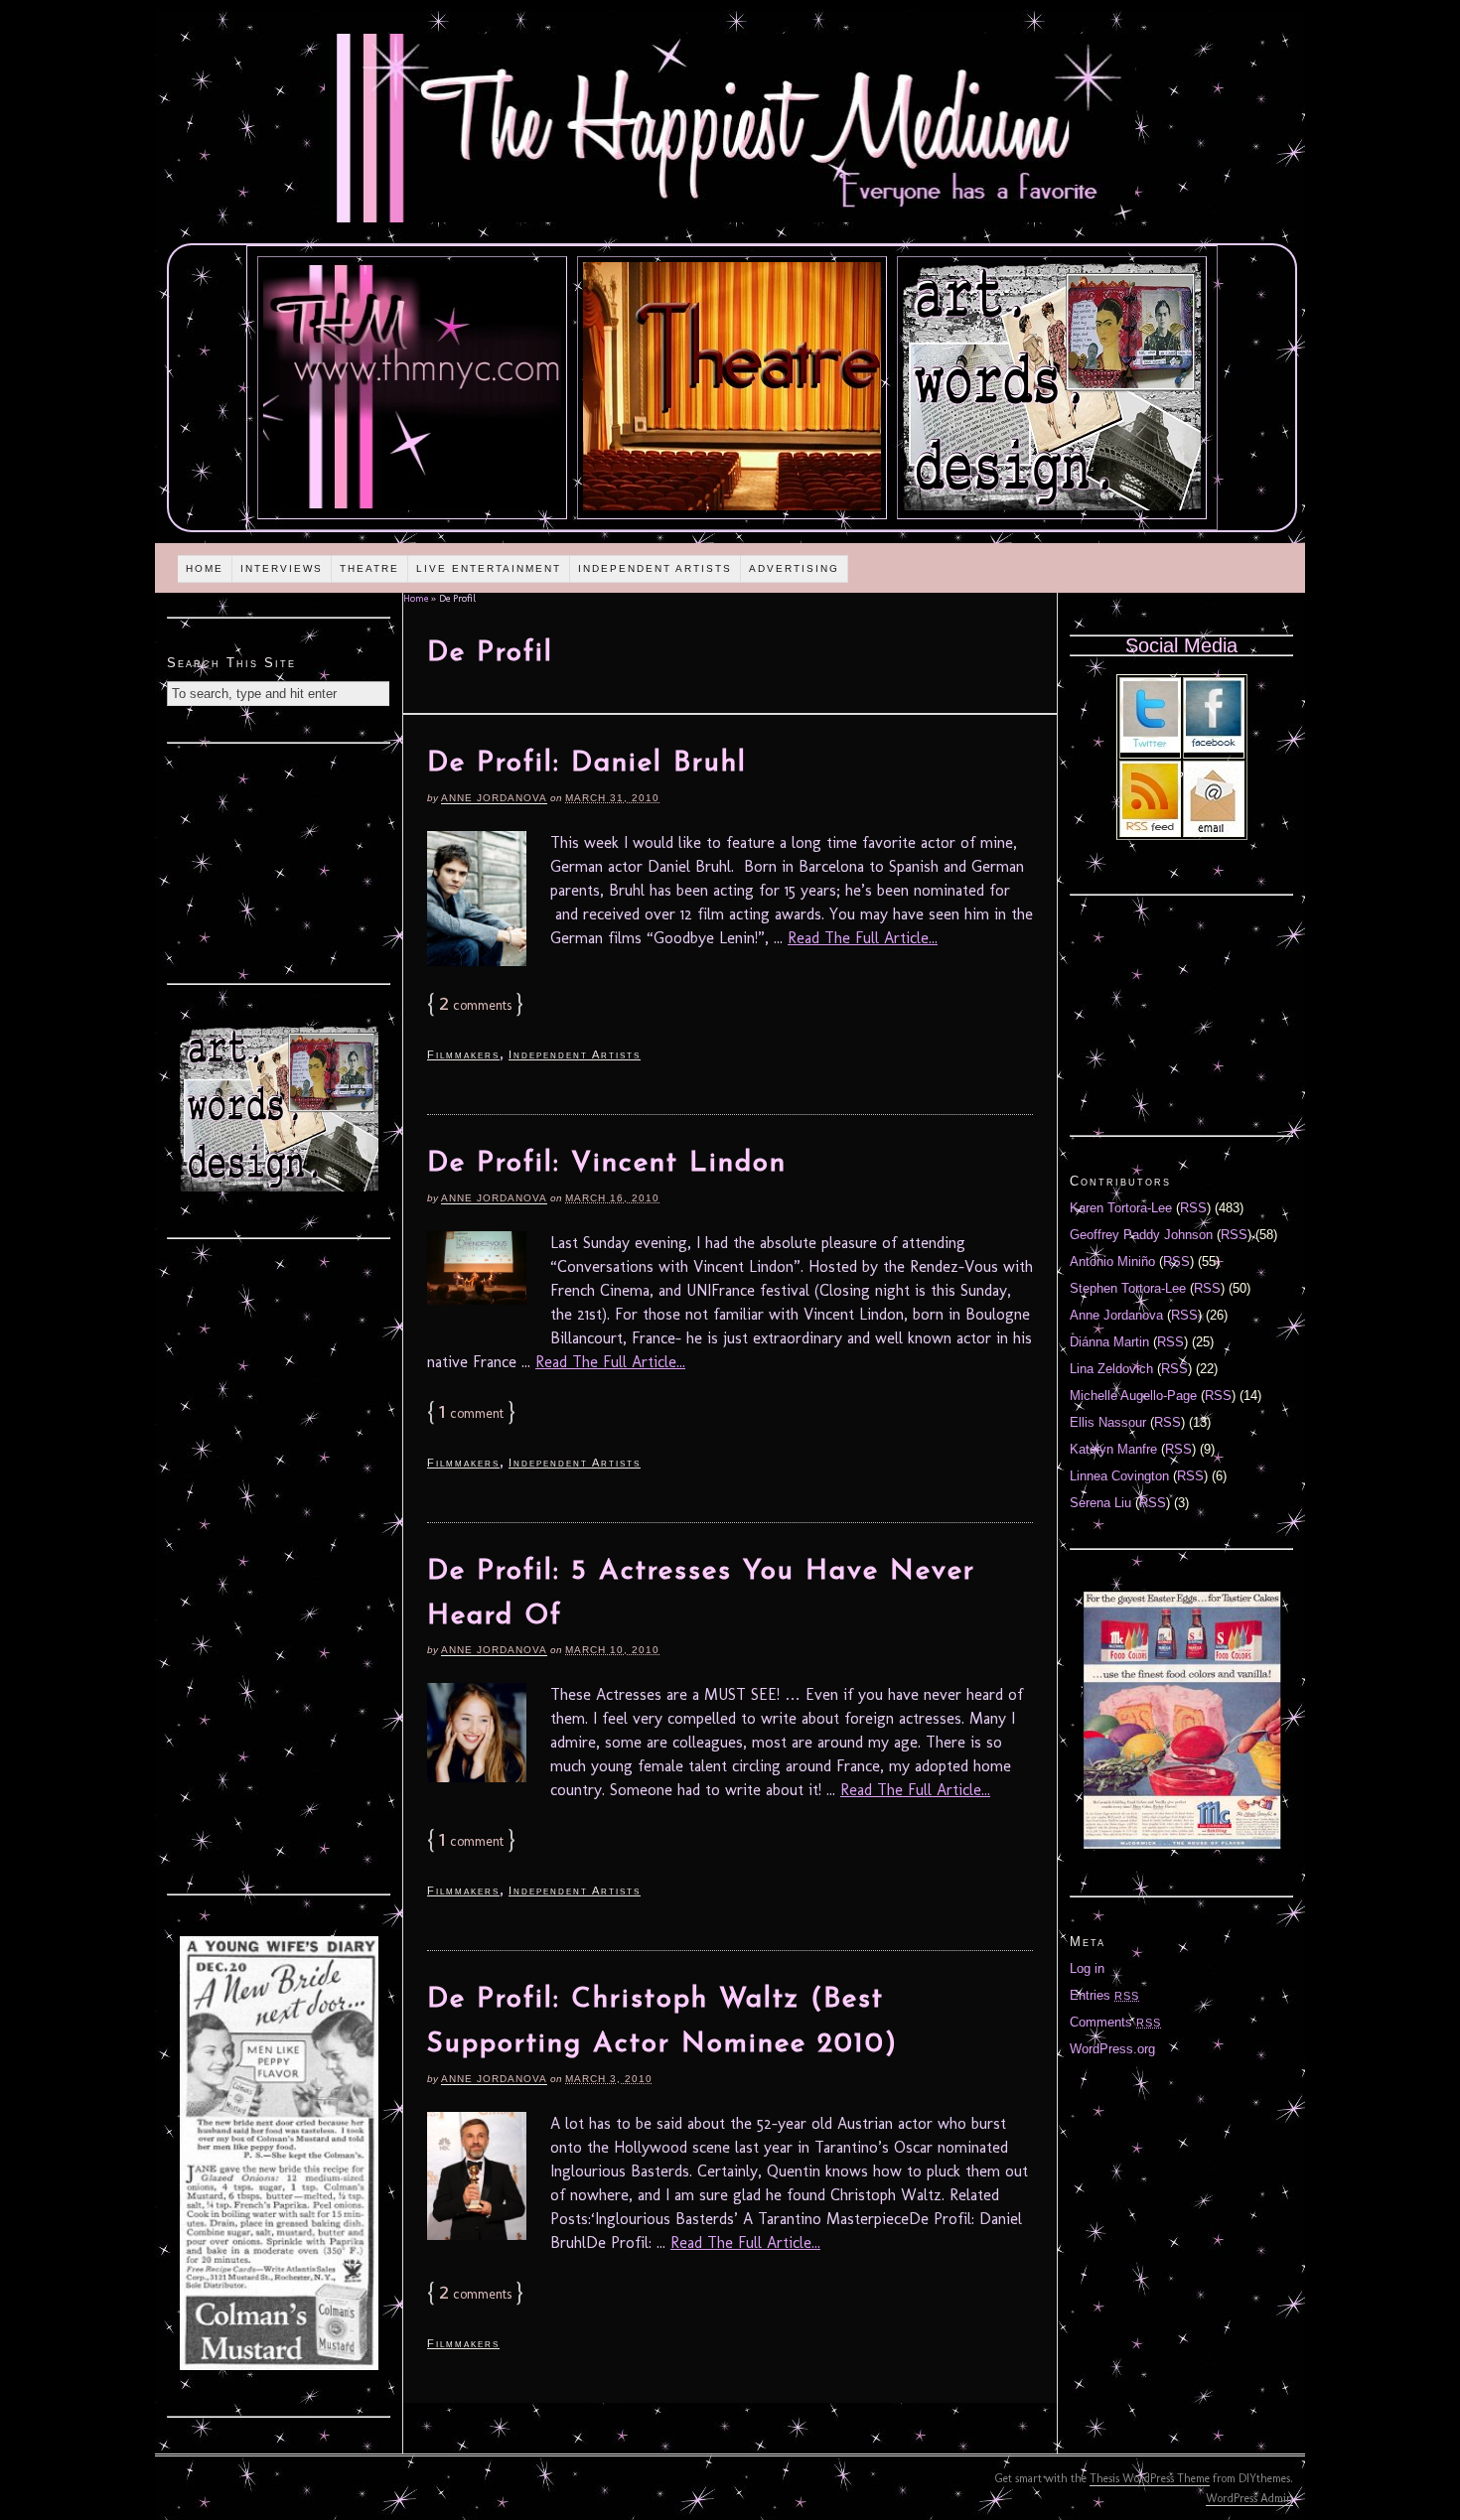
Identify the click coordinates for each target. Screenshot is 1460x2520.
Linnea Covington (1119, 1476)
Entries (1104, 1995)
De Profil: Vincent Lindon (607, 1164)
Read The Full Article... (863, 938)
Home (205, 568)
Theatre (369, 568)
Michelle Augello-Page (1133, 1396)
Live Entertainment (489, 568)
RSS (1193, 1208)
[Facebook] (1214, 748)
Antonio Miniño (1112, 1261)
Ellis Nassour (1108, 1422)
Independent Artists (655, 568)
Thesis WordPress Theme (1150, 2478)
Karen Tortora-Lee (1121, 1208)
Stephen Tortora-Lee (1128, 1288)
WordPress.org (1112, 2049)
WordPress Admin (1249, 2498)
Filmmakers (463, 1054)
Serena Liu (1100, 1503)
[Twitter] (1150, 748)
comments (475, 1005)
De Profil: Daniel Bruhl (587, 764)
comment (471, 1413)
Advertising (794, 568)
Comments (1115, 2022)
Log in (1087, 1968)
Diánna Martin (1109, 1342)
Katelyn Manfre (1113, 1449)
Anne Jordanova (494, 798)
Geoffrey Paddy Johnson (1141, 1235)
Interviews (282, 568)
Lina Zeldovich (1111, 1369)
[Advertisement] (279, 861)
